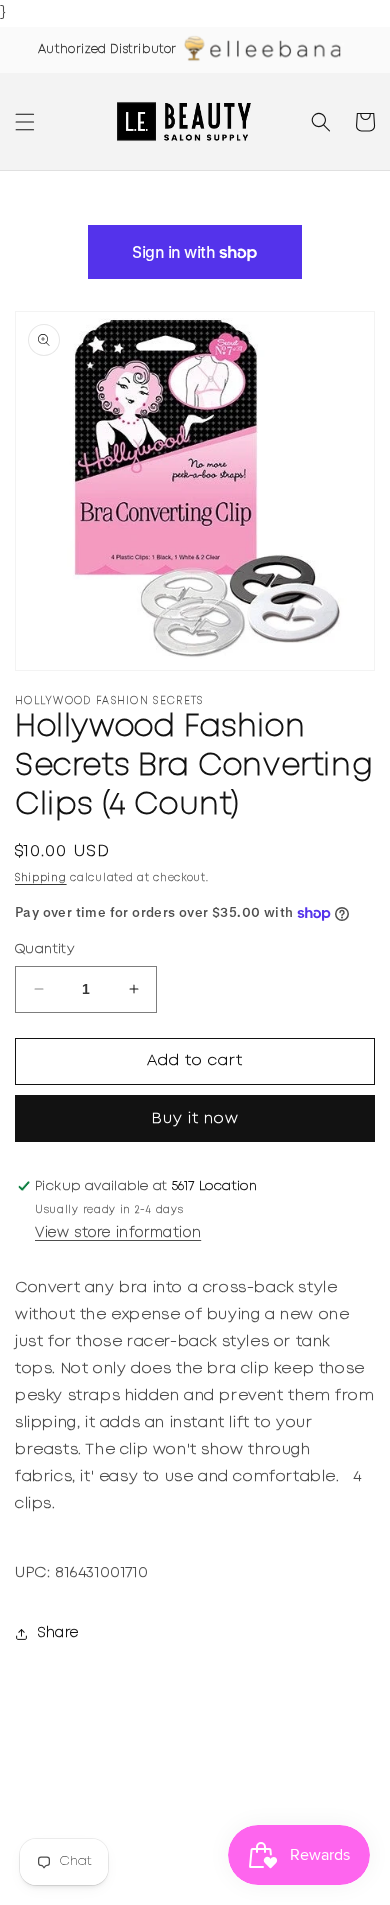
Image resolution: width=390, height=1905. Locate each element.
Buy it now (195, 1119)
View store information (118, 1233)
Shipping (41, 878)
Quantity (44, 949)
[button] (25, 122)
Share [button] (58, 1633)
